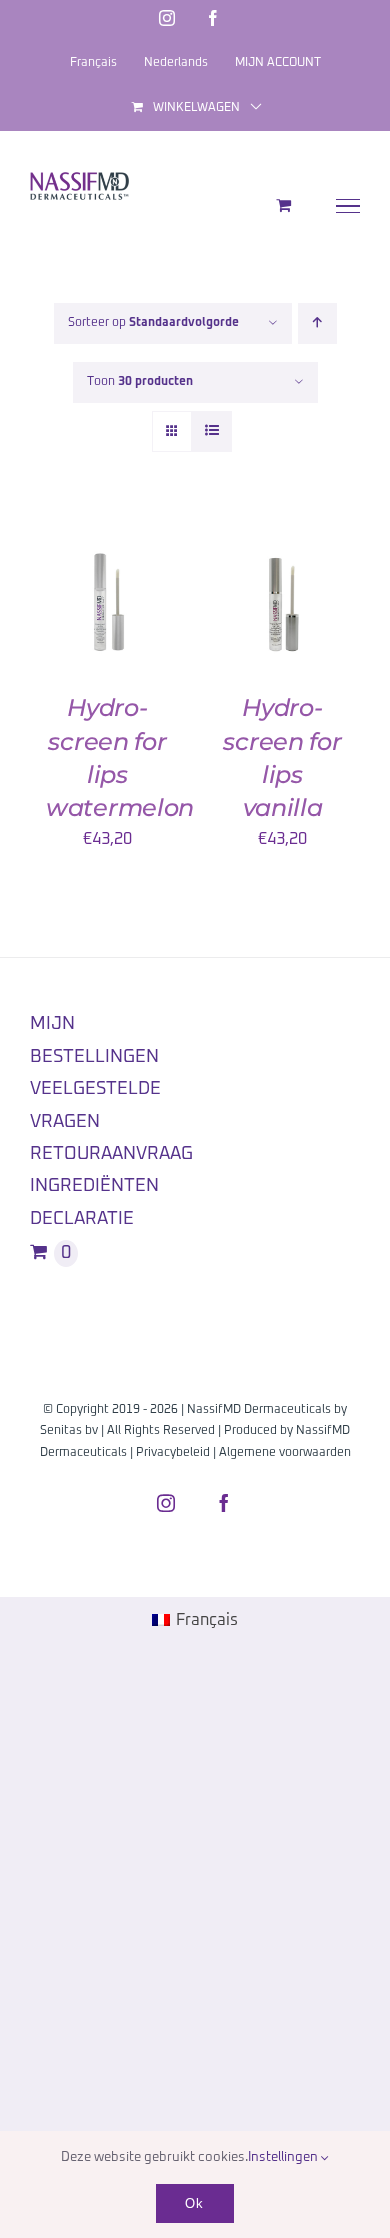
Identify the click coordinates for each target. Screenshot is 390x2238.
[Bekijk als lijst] (211, 431)
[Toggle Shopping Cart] (283, 205)
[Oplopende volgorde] (317, 323)
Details (76, 624)
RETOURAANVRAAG (111, 1154)
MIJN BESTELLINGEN (94, 1040)
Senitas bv (69, 1431)
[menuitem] (195, 1620)
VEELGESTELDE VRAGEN (95, 1105)
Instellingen (284, 2157)
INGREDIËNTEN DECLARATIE (94, 1202)
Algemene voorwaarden (285, 1453)
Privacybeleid (173, 1453)
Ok (195, 2203)
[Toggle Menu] (348, 206)
